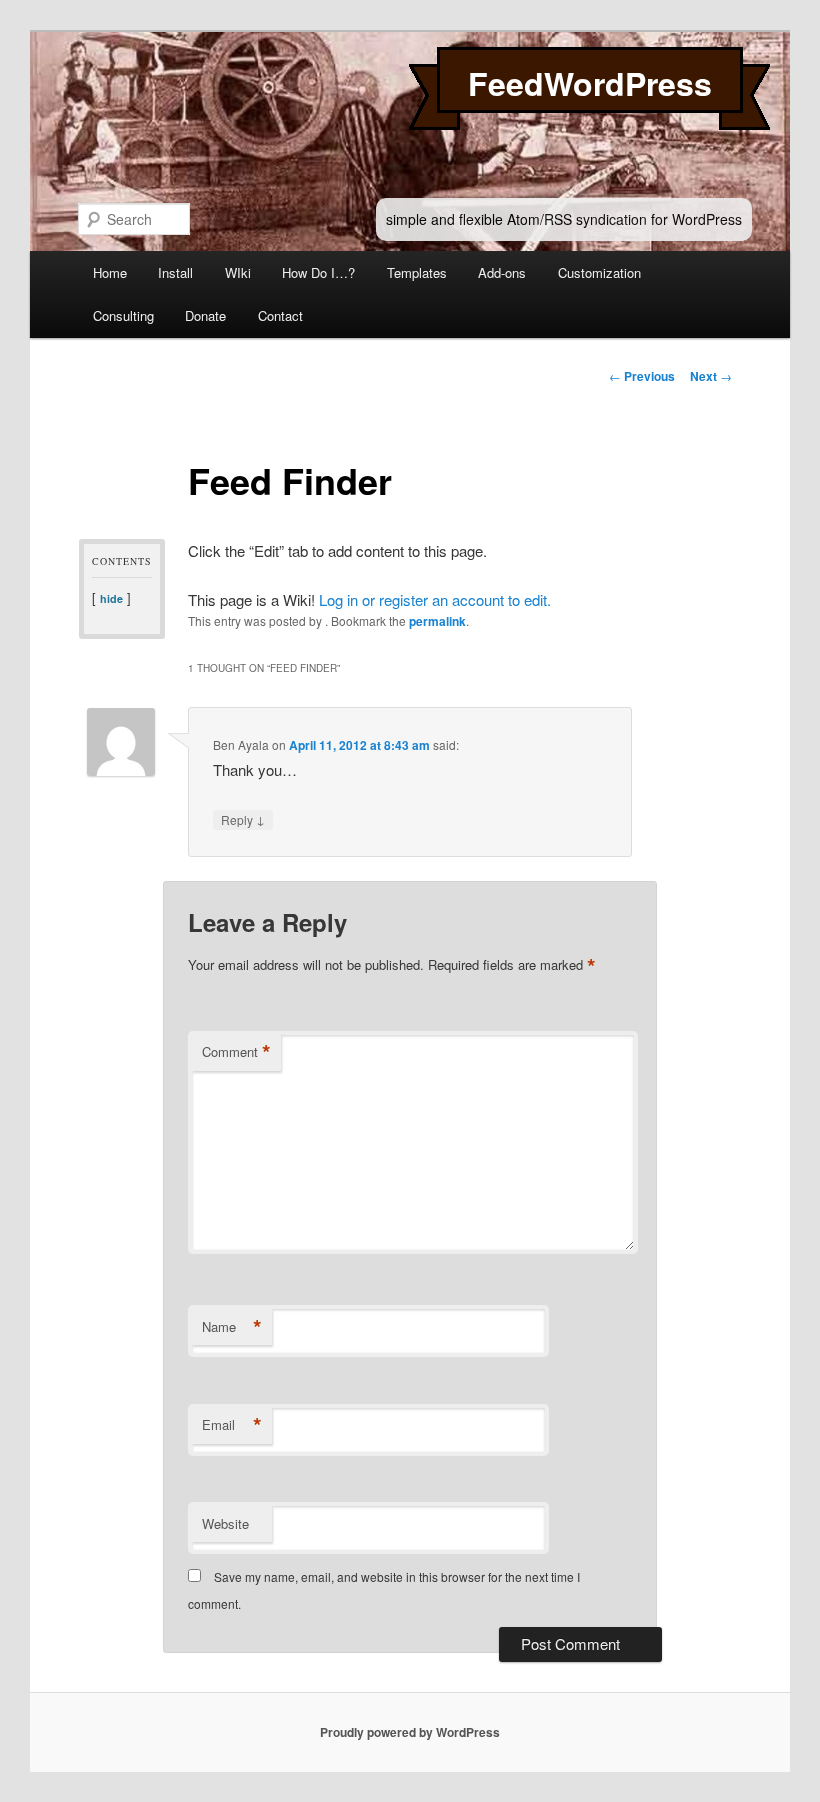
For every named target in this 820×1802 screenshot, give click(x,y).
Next (711, 376)
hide (111, 598)
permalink (437, 621)
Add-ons (502, 272)
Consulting (123, 315)
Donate (205, 315)
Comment (236, 1052)
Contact (280, 315)
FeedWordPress (590, 83)
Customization (599, 272)
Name (232, 1327)
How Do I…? (318, 272)
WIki (238, 272)
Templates (417, 272)
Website (225, 1523)
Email (232, 1425)
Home (110, 272)
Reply (243, 819)
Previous (642, 376)
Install (175, 272)
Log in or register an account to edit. (435, 599)
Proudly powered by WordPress (410, 1732)
